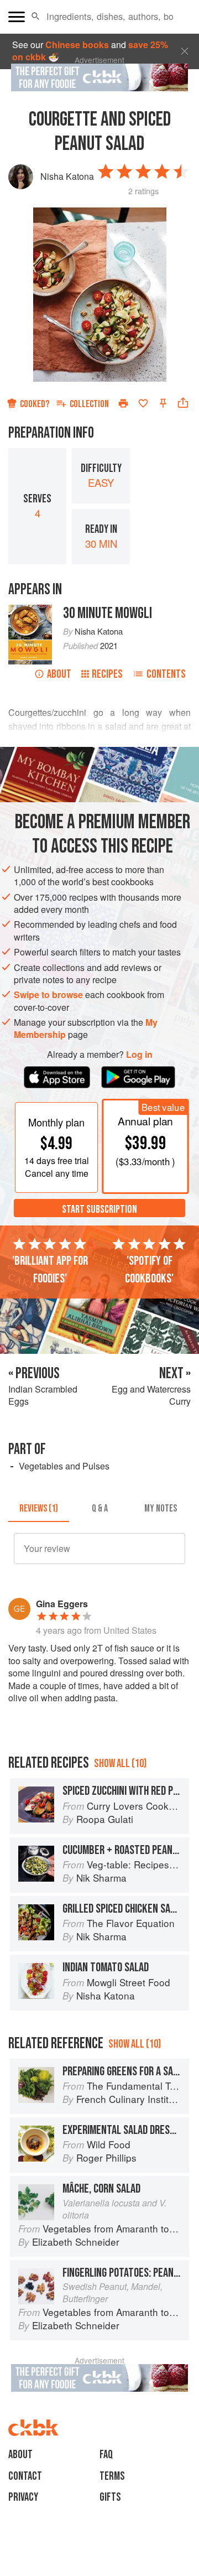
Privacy (23, 2497)
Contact (25, 2476)
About (59, 674)
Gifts (110, 2497)
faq (106, 2455)
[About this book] (30, 611)
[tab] (39, 1509)
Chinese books (77, 45)
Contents (166, 674)
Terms (112, 2476)
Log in (139, 1055)
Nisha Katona (67, 176)
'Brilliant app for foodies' (50, 1270)
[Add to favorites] (143, 403)
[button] (36, 17)
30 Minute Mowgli (108, 613)
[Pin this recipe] (163, 403)
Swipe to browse (48, 994)
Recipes (107, 674)
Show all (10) (120, 1764)
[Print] (123, 403)
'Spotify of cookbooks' (149, 1270)
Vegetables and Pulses (64, 1466)
